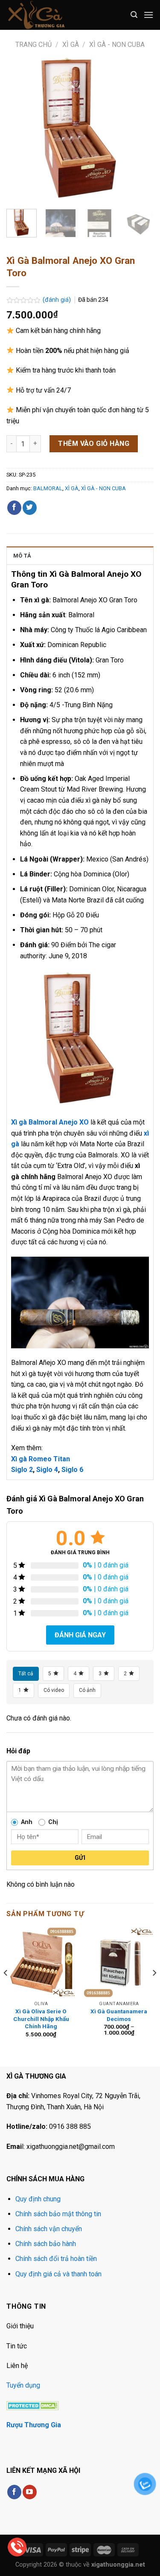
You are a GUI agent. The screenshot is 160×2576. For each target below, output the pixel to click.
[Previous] (20, 129)
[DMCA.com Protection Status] (33, 2405)
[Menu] (148, 15)
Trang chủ (33, 45)
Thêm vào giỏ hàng (94, 444)
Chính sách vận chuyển (49, 2229)
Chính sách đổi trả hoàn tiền (56, 2259)
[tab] (80, 555)
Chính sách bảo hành (46, 2244)
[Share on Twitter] (30, 508)
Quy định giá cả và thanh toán (58, 2274)
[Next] (140, 129)
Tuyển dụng (23, 2385)
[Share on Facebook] (14, 508)
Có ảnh (87, 1690)
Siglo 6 (72, 1470)
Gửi (80, 1858)
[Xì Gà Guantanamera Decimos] (119, 1962)
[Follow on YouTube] (30, 2492)
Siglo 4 (47, 1470)
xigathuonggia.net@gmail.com (71, 2147)
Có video (54, 1690)
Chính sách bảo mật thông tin (58, 2214)
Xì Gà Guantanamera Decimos (119, 2015)
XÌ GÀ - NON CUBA (117, 45)
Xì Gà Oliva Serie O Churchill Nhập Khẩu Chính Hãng (41, 2019)
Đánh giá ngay (80, 1635)
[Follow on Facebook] (14, 2492)
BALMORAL (48, 488)
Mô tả (22, 556)
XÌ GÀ (71, 45)
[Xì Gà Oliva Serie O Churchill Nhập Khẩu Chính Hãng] (41, 1962)
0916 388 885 (70, 2126)
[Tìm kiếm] (134, 15)
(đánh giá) (58, 300)
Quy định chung (38, 2199)
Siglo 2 (22, 1470)
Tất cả (26, 1674)
